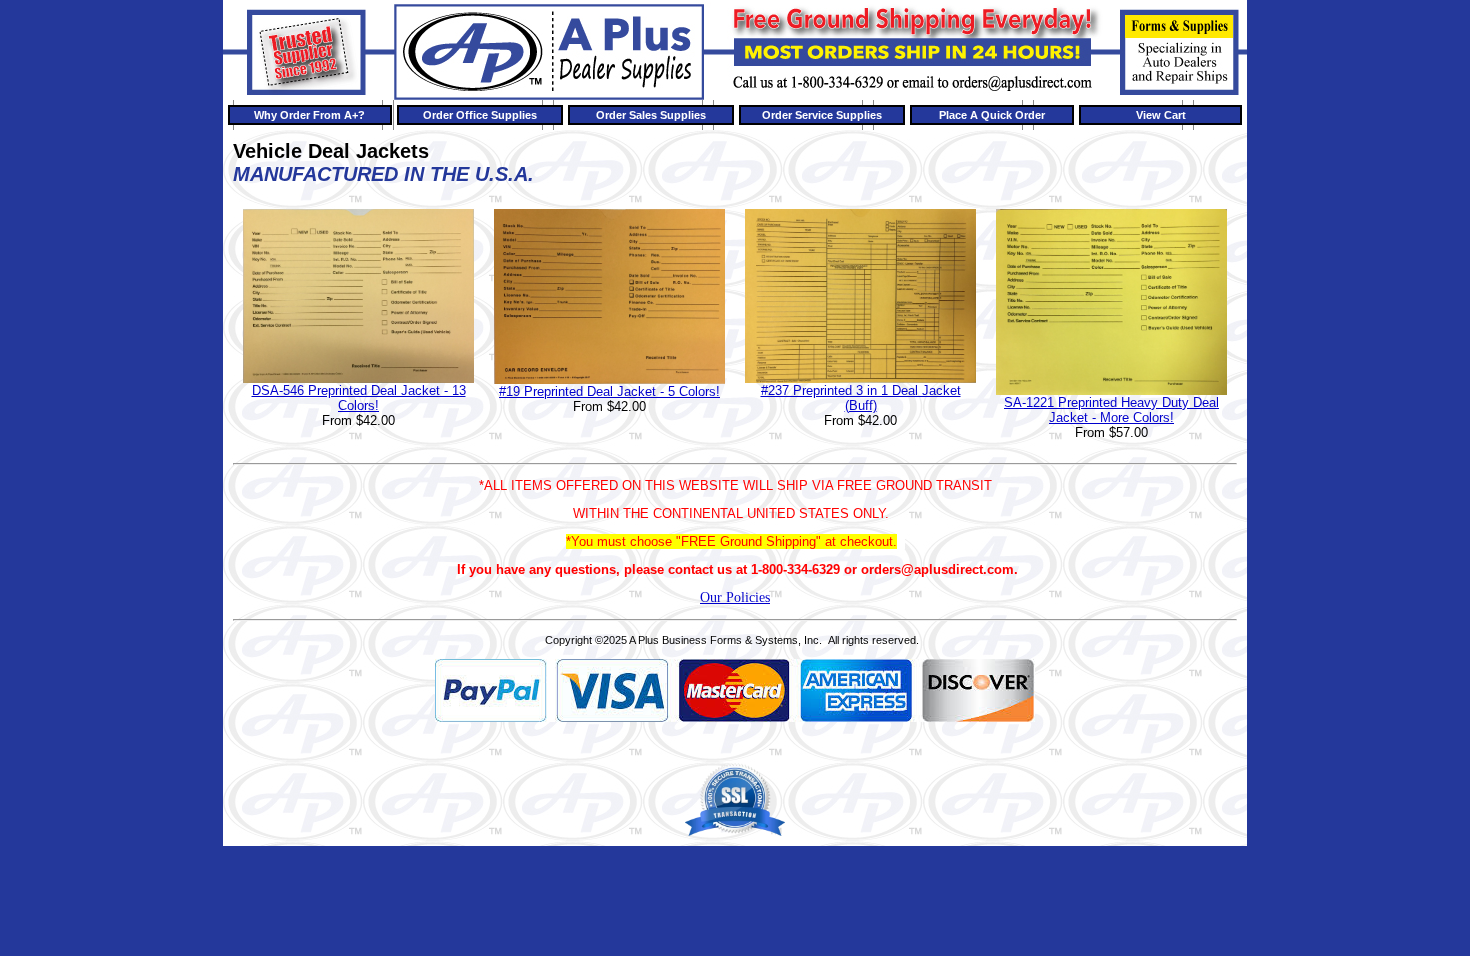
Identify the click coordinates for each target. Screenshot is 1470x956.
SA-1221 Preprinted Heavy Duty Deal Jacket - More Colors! (1111, 410)
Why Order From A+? (309, 115)
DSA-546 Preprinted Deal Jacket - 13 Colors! (359, 398)
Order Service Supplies (822, 115)
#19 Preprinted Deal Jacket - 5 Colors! (609, 391)
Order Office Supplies (480, 115)
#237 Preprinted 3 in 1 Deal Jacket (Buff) (861, 398)
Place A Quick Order (992, 115)
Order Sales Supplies (651, 115)
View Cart (1161, 115)
